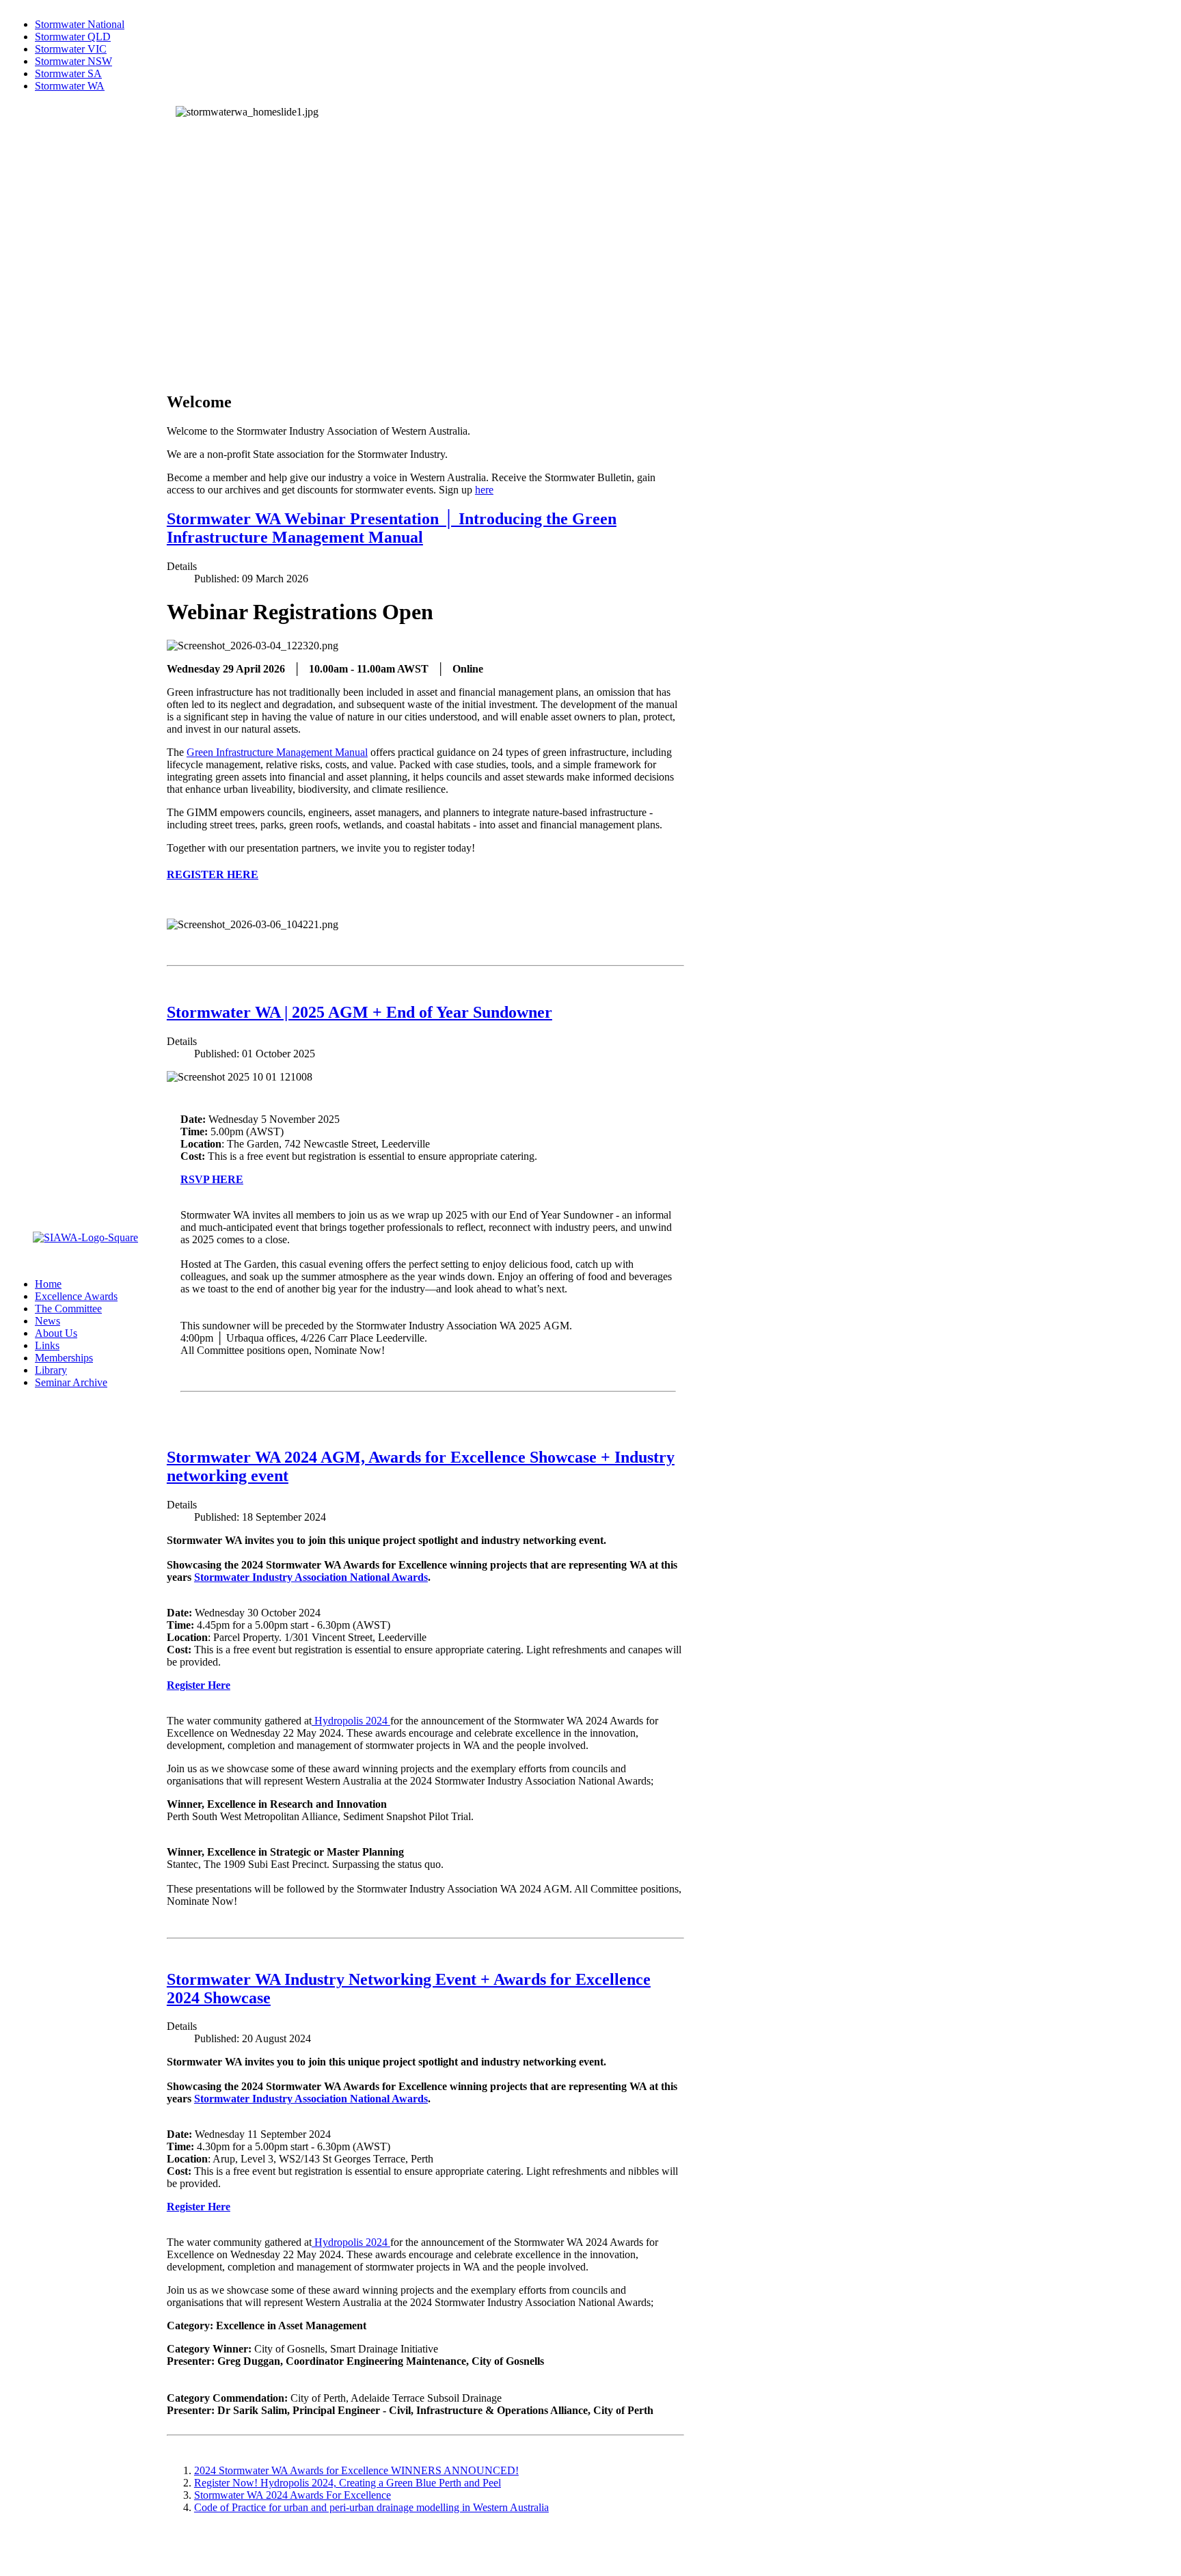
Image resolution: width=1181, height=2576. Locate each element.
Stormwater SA (68, 73)
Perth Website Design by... (65, 2550)
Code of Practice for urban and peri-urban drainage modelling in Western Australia (371, 2507)
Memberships (64, 1358)
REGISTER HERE (213, 875)
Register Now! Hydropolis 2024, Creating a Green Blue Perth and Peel (348, 2483)
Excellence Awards (76, 1296)
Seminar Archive (71, 1382)
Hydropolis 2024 (351, 1721)
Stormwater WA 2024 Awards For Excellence (293, 2495)
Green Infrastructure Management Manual (277, 752)
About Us (56, 1333)
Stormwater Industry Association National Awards (311, 1577)
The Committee (68, 1309)
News (47, 1321)
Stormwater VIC (71, 49)
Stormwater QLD (73, 37)
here (484, 490)
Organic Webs (38, 2562)
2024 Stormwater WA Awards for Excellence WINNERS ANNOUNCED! (356, 2470)
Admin (23, 2537)
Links (47, 1345)
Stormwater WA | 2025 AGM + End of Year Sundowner (359, 1012)
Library (51, 1370)
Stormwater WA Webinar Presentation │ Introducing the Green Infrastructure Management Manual (392, 528)
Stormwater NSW (73, 61)
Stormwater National (80, 24)
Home (48, 1284)
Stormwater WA (70, 86)
